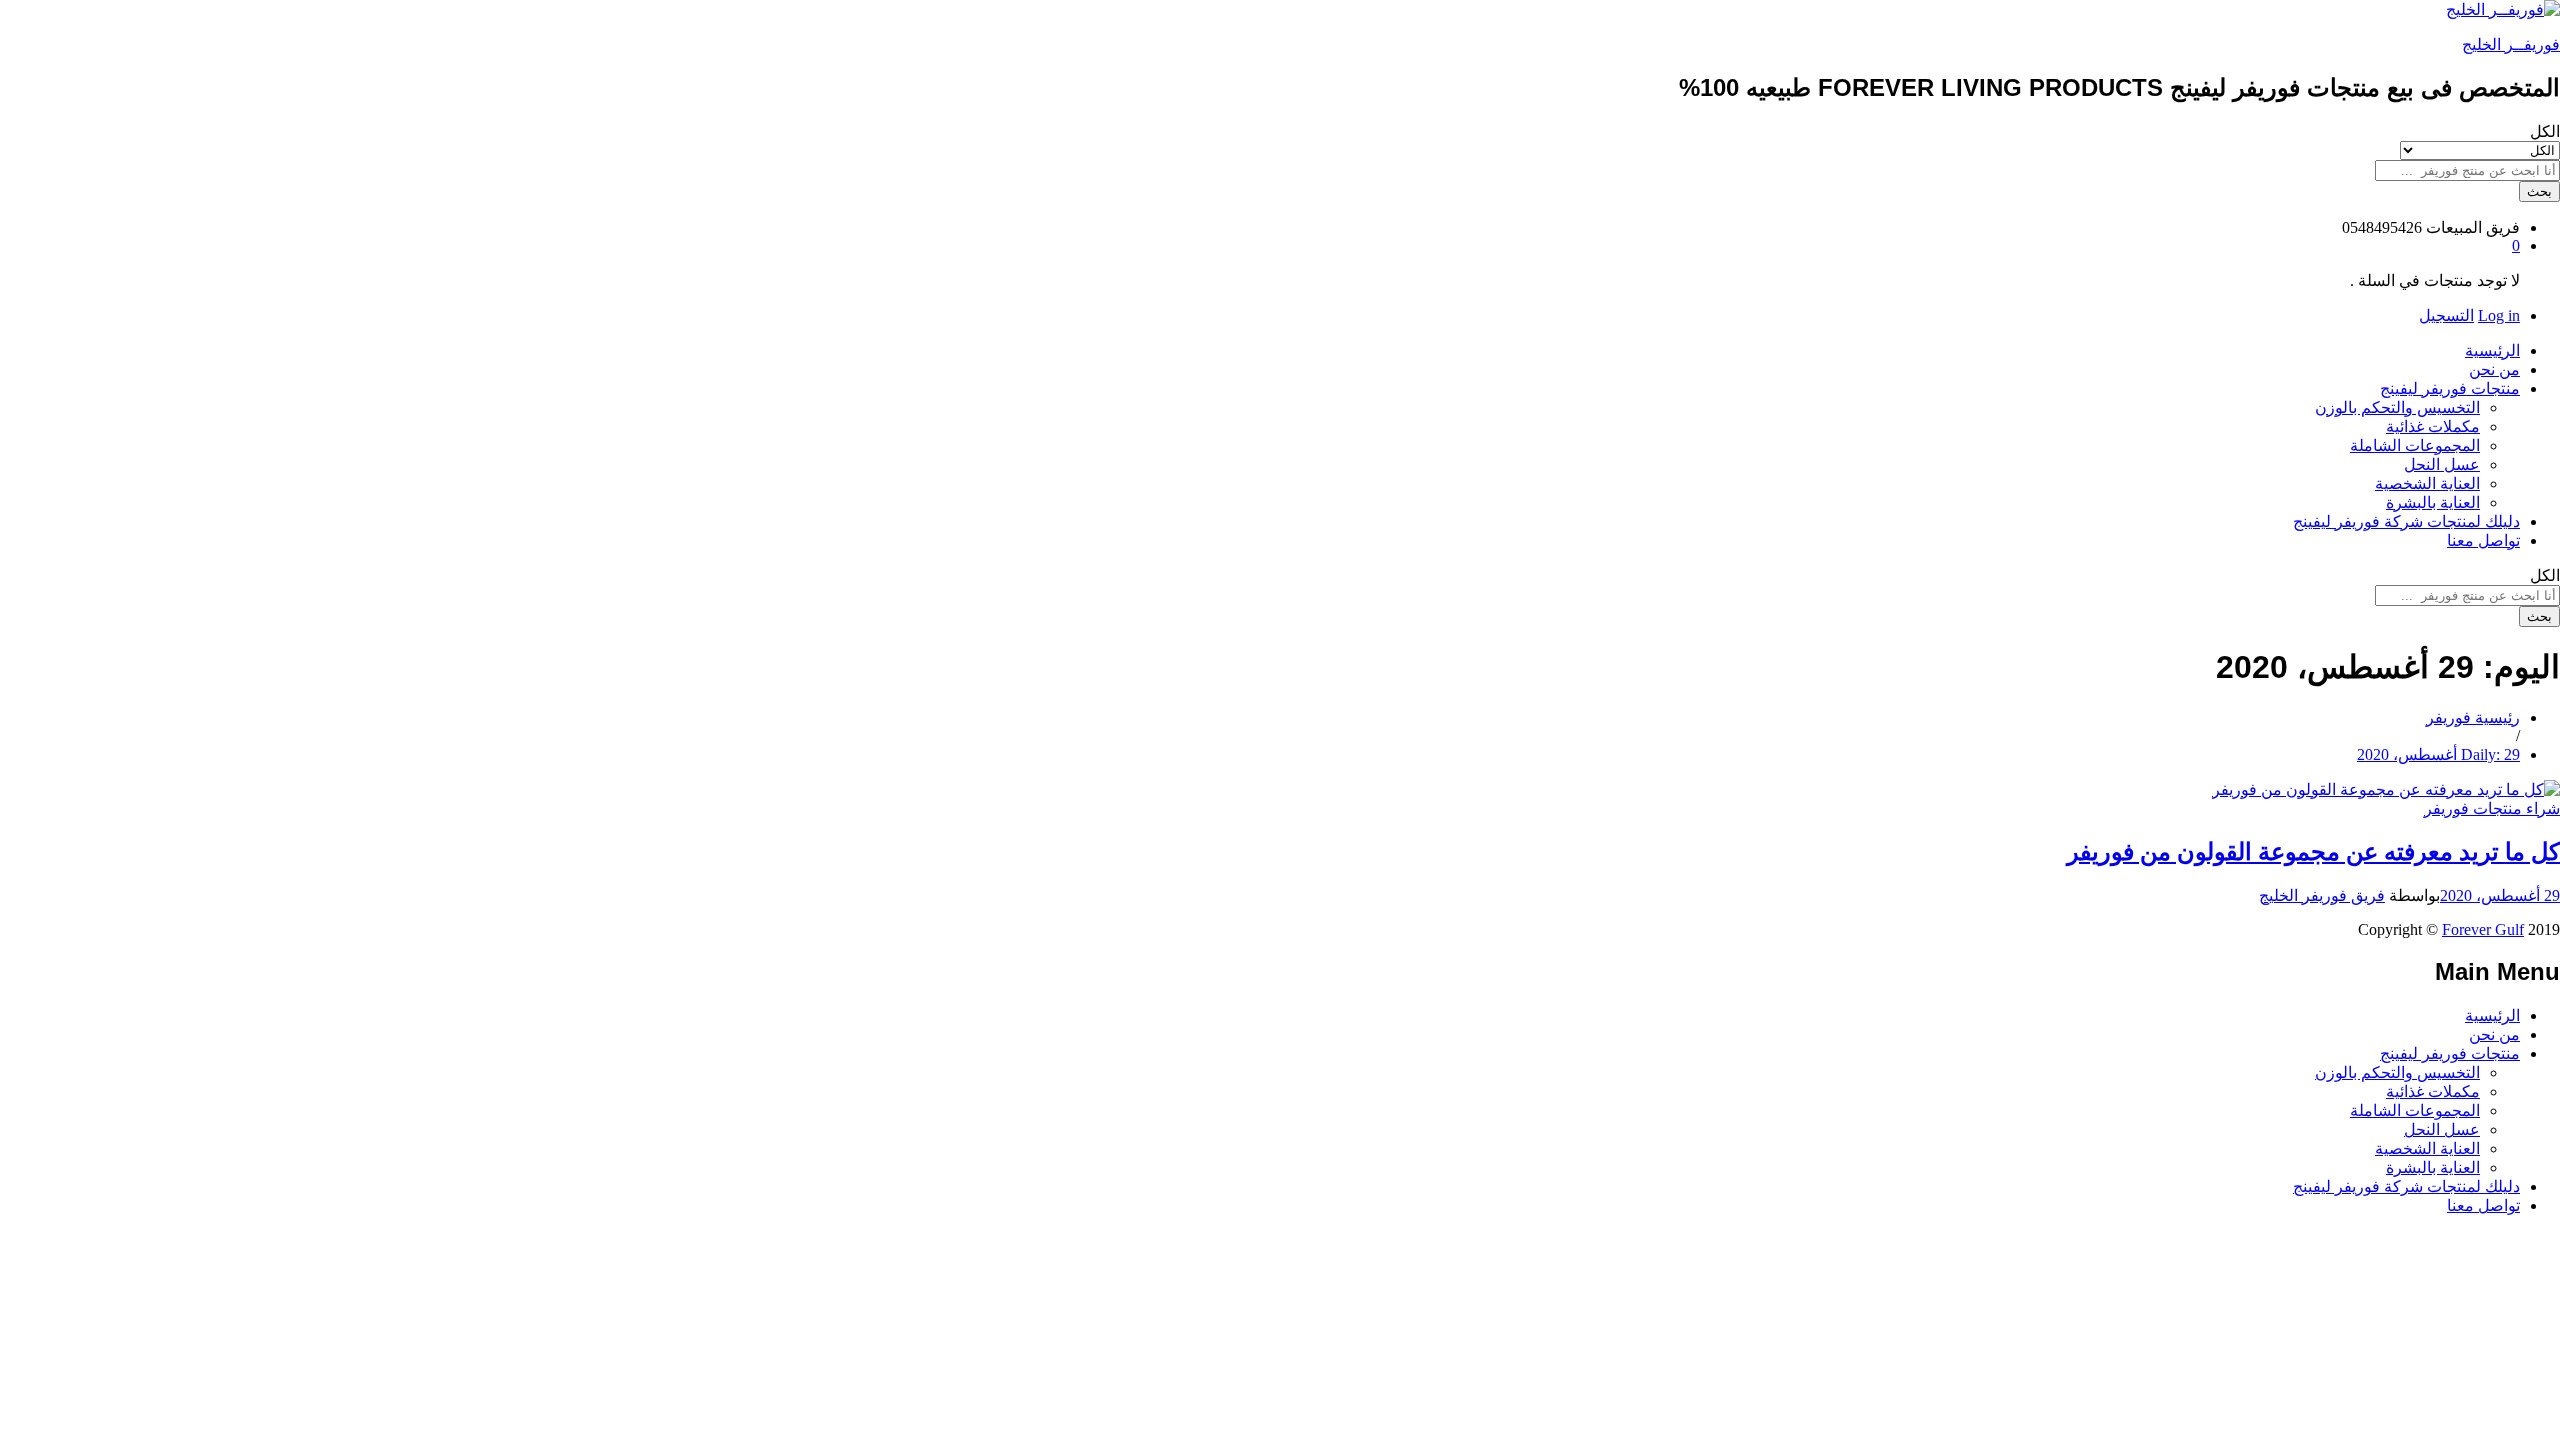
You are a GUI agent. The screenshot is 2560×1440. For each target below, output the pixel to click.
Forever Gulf (2483, 929)
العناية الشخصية (2427, 483)
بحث (2539, 191)
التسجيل (2446, 315)
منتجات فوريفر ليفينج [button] (2450, 388)
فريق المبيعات (2473, 227)
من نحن (2494, 369)
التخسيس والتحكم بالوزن (2397, 407)
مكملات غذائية (2433, 426)
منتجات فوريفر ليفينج (2450, 1053)
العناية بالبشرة (2433, 502)
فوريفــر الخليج (2511, 44)
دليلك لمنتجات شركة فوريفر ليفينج (2406, 521)
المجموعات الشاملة (2415, 445)
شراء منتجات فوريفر (2492, 808)
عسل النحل (2442, 464)
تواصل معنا (2483, 540)
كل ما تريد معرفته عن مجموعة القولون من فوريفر (2313, 852)
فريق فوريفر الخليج (2322, 895)
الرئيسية (2492, 350)
